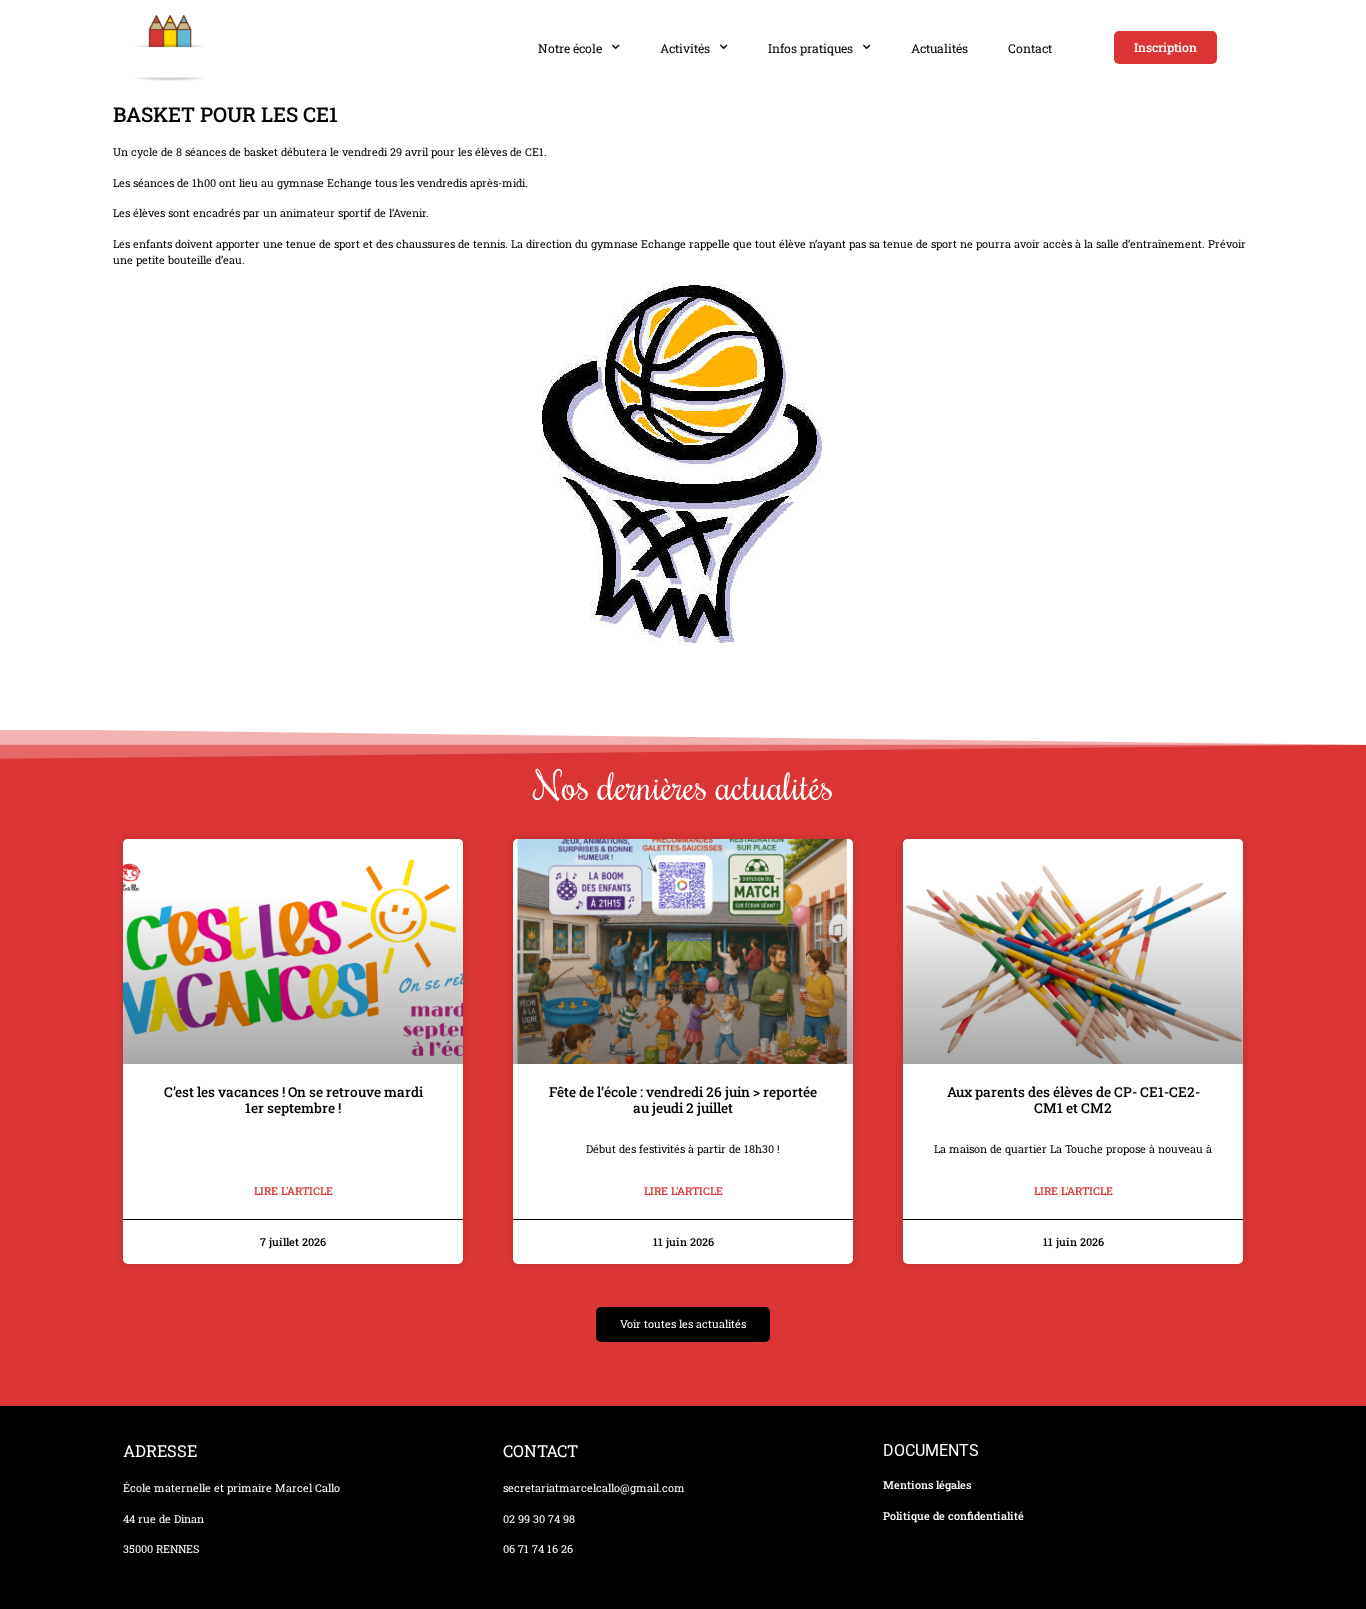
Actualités (939, 48)
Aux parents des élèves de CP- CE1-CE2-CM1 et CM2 (1073, 1100)
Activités (685, 48)
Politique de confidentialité (953, 1516)
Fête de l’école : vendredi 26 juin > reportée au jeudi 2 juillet (683, 1100)
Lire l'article (293, 1191)
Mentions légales (927, 1485)
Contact (1030, 48)
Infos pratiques (810, 48)
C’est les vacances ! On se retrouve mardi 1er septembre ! (293, 1100)
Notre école (570, 48)
